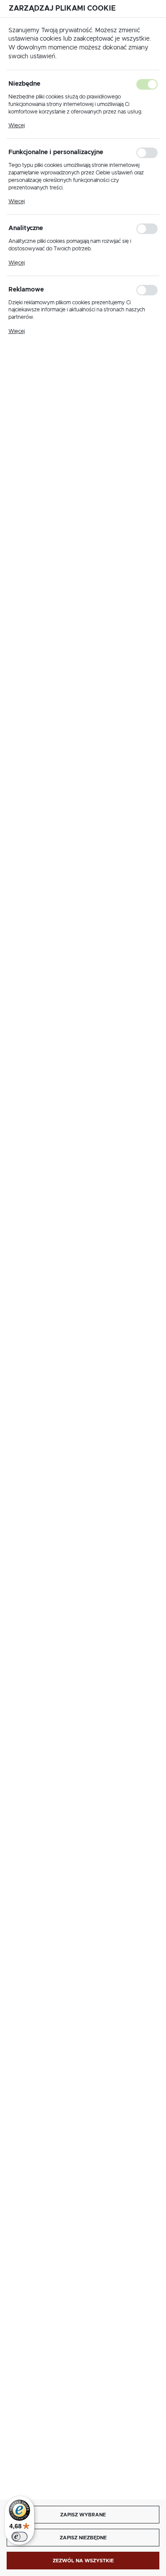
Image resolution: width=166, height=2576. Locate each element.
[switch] (19, 2537)
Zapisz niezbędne (83, 2538)
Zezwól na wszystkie (83, 2561)
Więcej (17, 125)
